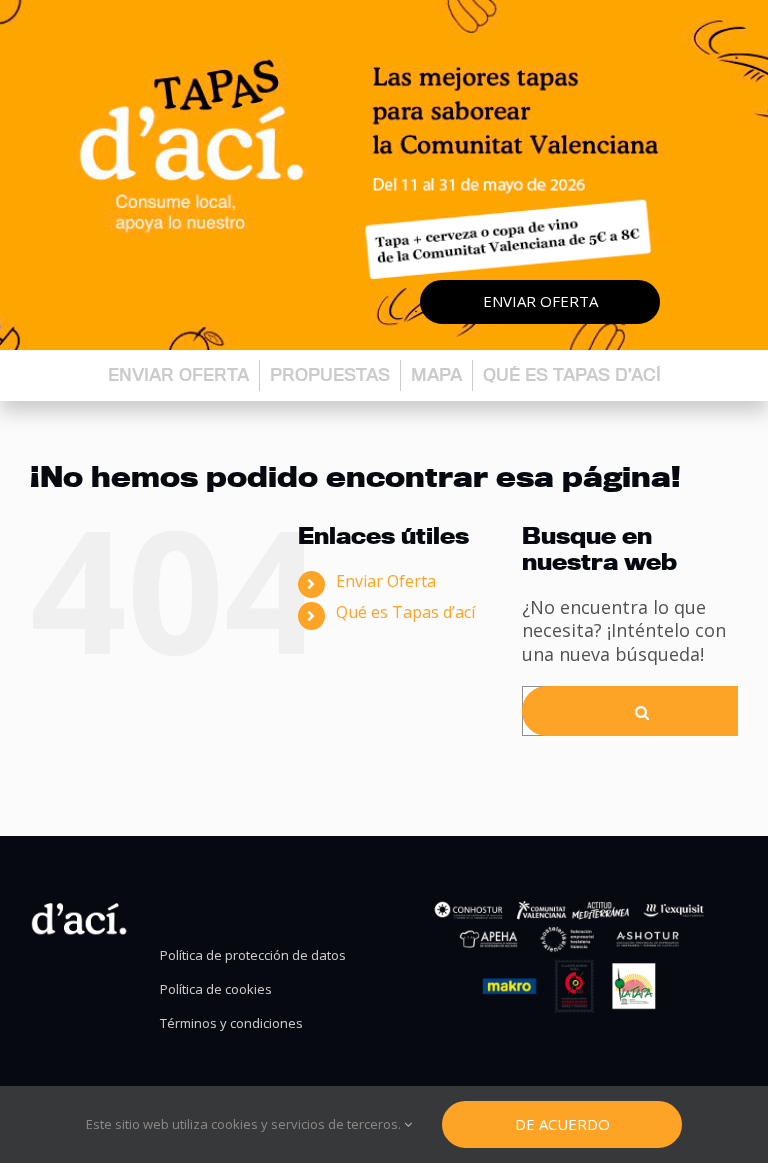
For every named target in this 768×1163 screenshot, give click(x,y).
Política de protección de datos (253, 955)
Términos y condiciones (231, 1023)
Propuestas (330, 374)
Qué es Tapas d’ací (572, 374)
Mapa (436, 374)
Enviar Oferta (386, 581)
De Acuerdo (562, 1124)
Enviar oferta (540, 301)
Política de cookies (216, 989)
